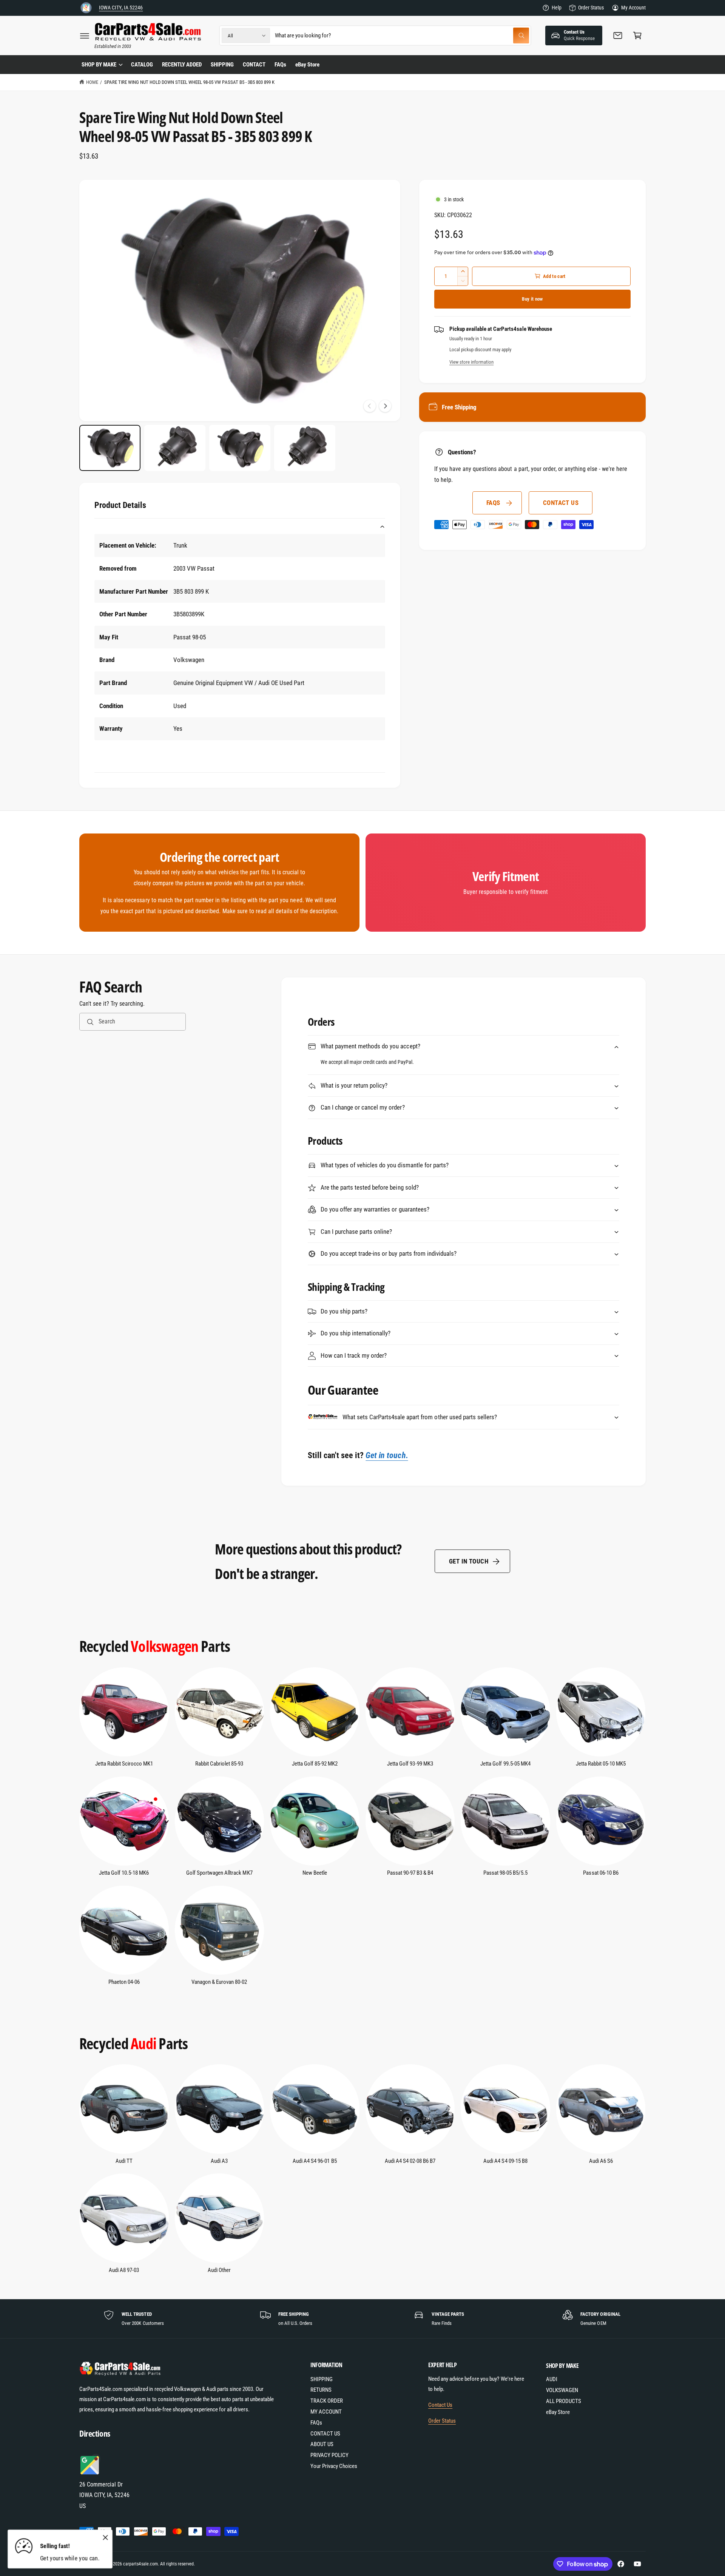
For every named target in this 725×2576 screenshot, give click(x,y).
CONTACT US (561, 503)
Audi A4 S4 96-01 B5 (315, 2161)
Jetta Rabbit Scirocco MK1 (124, 1764)
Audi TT (124, 2161)
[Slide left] (370, 406)
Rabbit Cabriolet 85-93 (219, 1764)
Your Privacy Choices (334, 2466)
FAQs (493, 503)
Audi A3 (219, 2161)
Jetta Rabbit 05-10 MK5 (601, 1764)
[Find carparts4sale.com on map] (91, 2473)
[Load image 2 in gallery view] (175, 448)
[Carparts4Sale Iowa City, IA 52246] (86, 8)
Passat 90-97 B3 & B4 (410, 1873)
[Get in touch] (618, 35)
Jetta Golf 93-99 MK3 (410, 1764)
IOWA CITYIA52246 (121, 8)
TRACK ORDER (327, 2401)
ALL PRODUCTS (564, 2401)
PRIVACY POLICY (329, 2455)
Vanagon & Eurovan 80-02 (219, 1982)
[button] (85, 35)
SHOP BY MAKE (99, 65)
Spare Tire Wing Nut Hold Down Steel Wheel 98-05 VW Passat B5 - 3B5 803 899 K (189, 82)
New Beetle (315, 1873)
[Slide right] (385, 406)
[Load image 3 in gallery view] (240, 448)
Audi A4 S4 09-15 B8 (505, 2161)
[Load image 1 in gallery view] (110, 448)
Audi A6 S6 (601, 2161)
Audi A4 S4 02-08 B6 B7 (410, 2161)
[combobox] (402, 35)
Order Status (591, 8)
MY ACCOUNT (326, 2412)
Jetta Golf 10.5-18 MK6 (124, 1873)
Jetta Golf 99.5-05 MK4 (505, 1764)
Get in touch (469, 1561)
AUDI (552, 2379)
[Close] (105, 2538)
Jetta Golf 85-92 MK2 (315, 1764)
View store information (471, 362)
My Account (633, 8)
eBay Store (558, 2412)
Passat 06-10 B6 (601, 1873)
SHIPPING (322, 2379)
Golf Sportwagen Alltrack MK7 (219, 1873)
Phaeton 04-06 (124, 1982)
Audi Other (219, 2270)
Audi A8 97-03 (124, 2270)
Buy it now (532, 299)
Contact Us (440, 2405)
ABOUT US (322, 2444)
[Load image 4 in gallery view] (305, 448)
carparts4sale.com (140, 2564)
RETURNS (321, 2390)
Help (557, 8)
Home (92, 82)
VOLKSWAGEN (562, 2390)
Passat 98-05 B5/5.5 (505, 1873)
